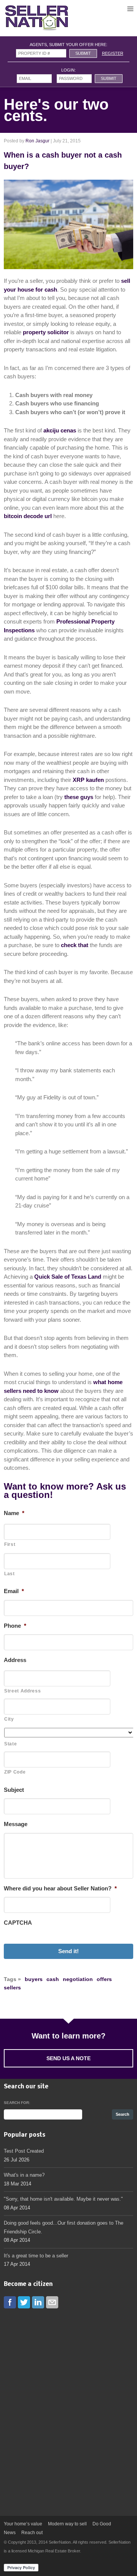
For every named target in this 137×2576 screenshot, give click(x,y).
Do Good (102, 2524)
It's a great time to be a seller (36, 2256)
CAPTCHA (18, 1923)
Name (14, 1513)
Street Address (22, 1691)
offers (104, 1979)
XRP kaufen (88, 780)
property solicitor (46, 332)
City (9, 1719)
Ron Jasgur (37, 141)
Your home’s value (23, 2524)
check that (75, 945)
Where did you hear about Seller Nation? (60, 1888)
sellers (12, 1987)
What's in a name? (24, 2175)
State (10, 1744)
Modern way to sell (67, 2524)
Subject (14, 1790)
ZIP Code (15, 1772)
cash (53, 1979)
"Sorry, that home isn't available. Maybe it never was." (63, 2199)
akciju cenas (60, 430)
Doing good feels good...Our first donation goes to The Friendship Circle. (64, 2227)
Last (10, 1574)
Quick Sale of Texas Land (68, 1277)
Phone (15, 1626)
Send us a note (68, 2058)
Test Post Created (24, 2151)
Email (14, 1591)
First (10, 1544)
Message (16, 1824)
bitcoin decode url (28, 516)
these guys (79, 797)
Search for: (17, 2103)
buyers (34, 1979)
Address (15, 1660)
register (113, 53)
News (10, 2533)
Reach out (32, 2533)
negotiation (78, 1979)
